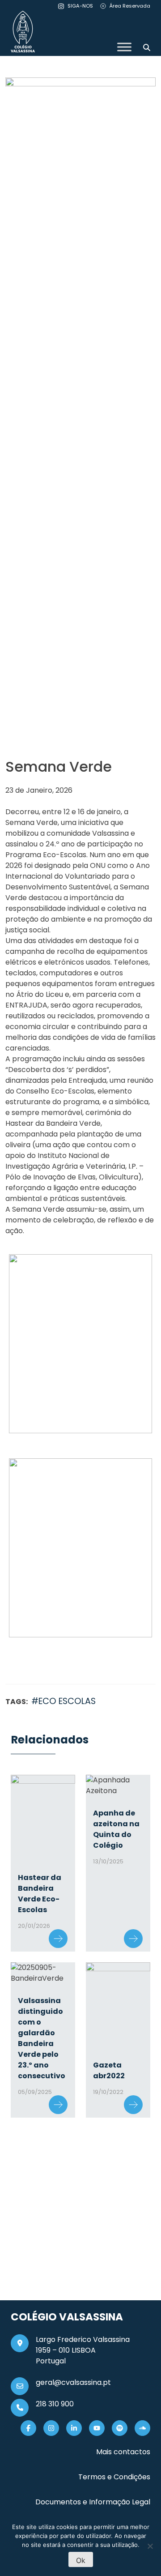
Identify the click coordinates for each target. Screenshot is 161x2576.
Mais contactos (123, 2452)
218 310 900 (55, 2404)
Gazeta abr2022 (109, 2070)
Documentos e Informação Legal (93, 2502)
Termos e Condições (114, 2477)
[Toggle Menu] (124, 47)
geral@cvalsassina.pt (73, 2382)
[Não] (150, 2546)
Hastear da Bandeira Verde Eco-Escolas (40, 1894)
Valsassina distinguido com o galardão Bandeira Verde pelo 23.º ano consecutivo (42, 2038)
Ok (81, 2560)
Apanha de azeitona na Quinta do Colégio (116, 1829)
